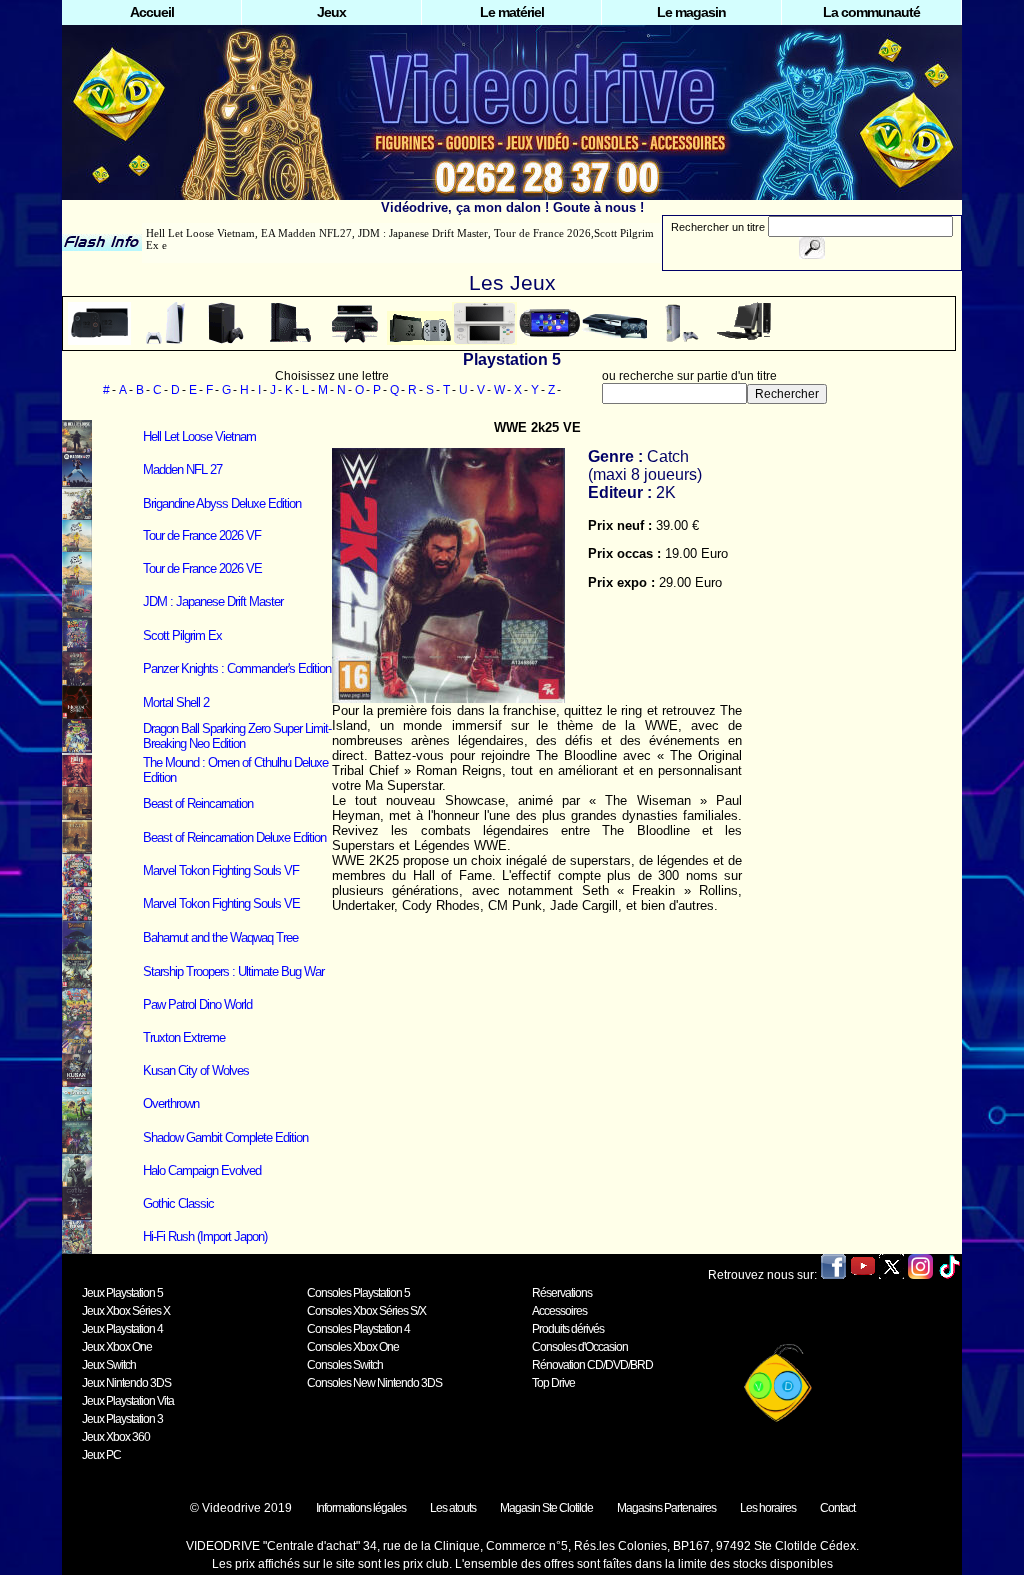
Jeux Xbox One (117, 1347)
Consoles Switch (345, 1365)
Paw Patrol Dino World (197, 1004)
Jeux (331, 12)
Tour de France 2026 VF (202, 535)
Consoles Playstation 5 (358, 1293)
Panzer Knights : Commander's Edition (237, 668)
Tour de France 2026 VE (202, 568)
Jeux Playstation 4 (122, 1329)
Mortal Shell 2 (176, 702)
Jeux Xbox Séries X (126, 1311)
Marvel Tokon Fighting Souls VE (221, 903)
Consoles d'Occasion (580, 1347)
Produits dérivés (568, 1329)
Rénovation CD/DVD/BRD (592, 1365)
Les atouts (453, 1508)
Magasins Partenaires (666, 1508)
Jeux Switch (109, 1365)
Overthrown (171, 1103)
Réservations (562, 1293)
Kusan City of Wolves (196, 1070)
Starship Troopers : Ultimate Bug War (233, 971)
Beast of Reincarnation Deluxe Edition (234, 837)
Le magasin (691, 12)
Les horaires (768, 1508)
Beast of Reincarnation (198, 803)
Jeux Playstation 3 (122, 1419)
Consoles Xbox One (353, 1347)
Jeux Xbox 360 (116, 1437)
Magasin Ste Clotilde (546, 1508)
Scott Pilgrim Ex (182, 635)
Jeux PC (101, 1455)
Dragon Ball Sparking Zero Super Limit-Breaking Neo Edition (237, 736)
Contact (837, 1508)
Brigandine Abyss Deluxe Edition (222, 503)
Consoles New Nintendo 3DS (374, 1383)
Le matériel (512, 12)
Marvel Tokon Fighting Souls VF (221, 870)
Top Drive (553, 1383)
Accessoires (559, 1311)
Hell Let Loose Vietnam (199, 436)
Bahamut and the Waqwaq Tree (220, 937)
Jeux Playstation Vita (128, 1401)
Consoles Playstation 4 (358, 1329)
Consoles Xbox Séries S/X (366, 1311)
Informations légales (361, 1508)
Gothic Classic (178, 1203)
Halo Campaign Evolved (202, 1170)
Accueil (152, 12)
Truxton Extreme (184, 1037)
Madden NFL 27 (182, 469)
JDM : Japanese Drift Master (213, 601)
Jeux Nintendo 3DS (126, 1383)
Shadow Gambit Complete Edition (225, 1137)
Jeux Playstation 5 (122, 1293)
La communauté (871, 12)
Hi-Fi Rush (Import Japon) (205, 1236)
